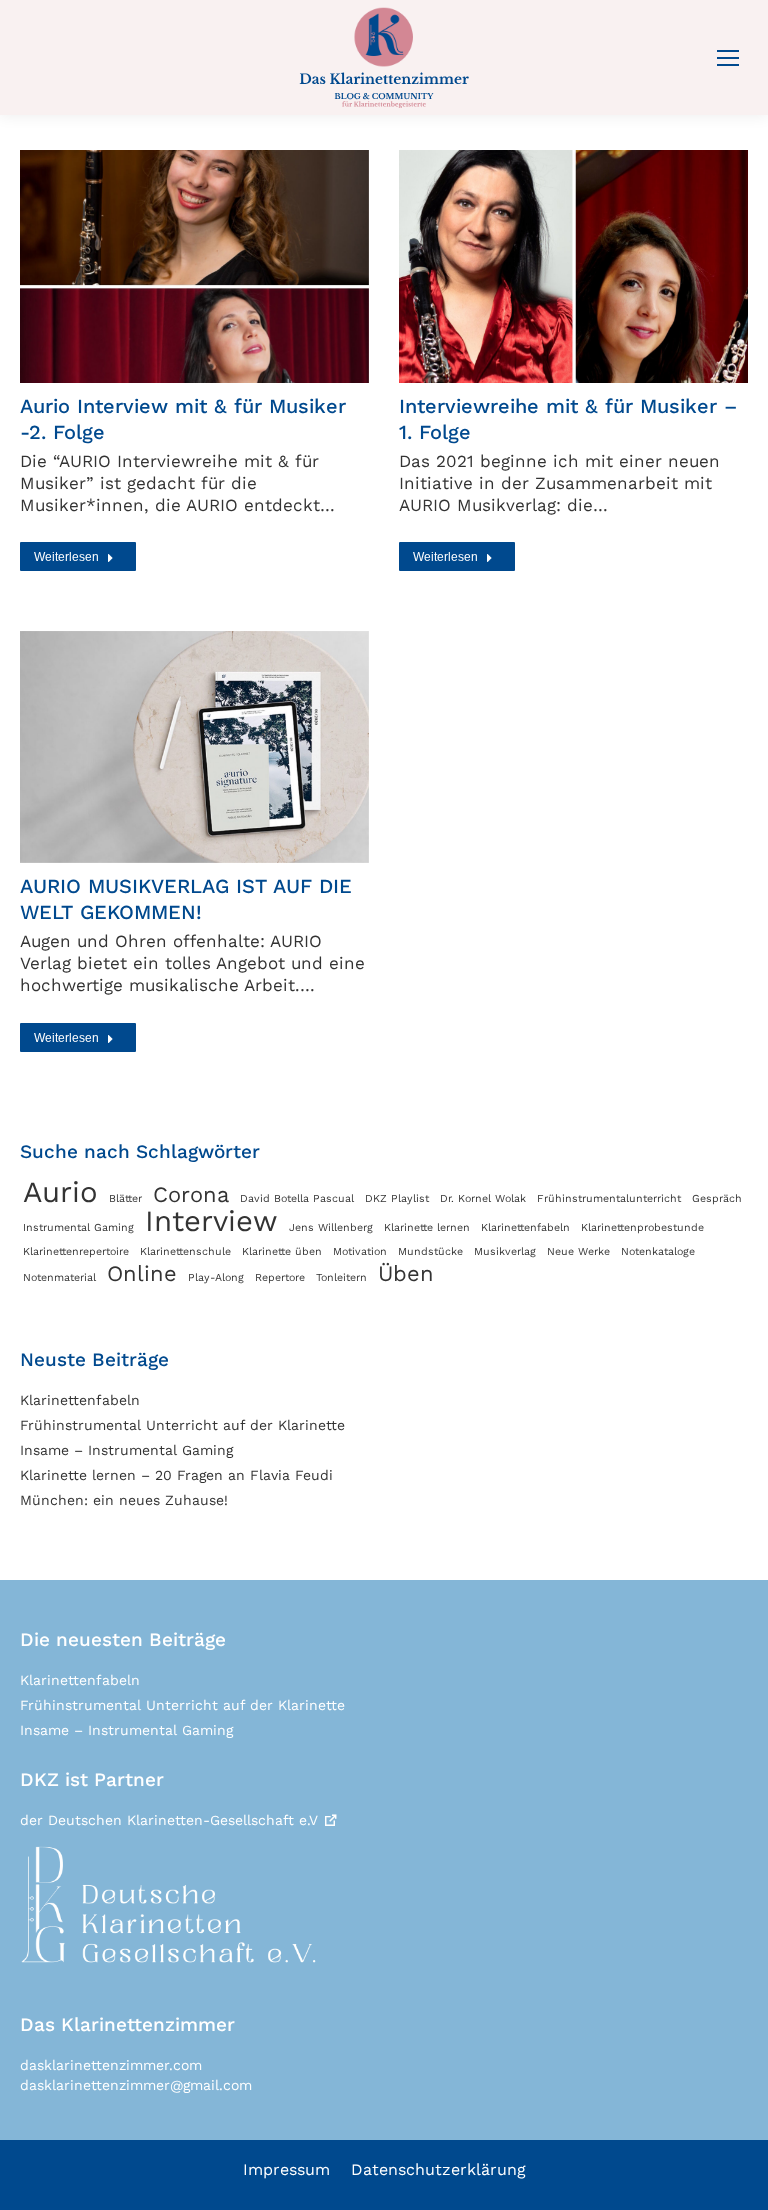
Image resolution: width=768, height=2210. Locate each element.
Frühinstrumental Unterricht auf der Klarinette (182, 1425)
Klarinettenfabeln (525, 1227)
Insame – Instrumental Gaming (126, 1450)
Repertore (280, 1277)
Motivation (360, 1251)
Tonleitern (341, 1277)
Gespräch (717, 1198)
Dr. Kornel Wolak (483, 1198)
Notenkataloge (658, 1251)
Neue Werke (578, 1251)
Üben (406, 1274)
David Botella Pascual (297, 1198)
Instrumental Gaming (78, 1227)
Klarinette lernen (427, 1227)
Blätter (125, 1198)
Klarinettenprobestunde (642, 1227)
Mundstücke (430, 1251)
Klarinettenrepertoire (76, 1251)
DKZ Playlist (397, 1198)
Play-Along (216, 1277)
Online (142, 1274)
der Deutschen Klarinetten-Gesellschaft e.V (169, 1820)
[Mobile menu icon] (728, 58)
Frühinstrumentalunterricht (609, 1198)
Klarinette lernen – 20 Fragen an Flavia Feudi (176, 1475)
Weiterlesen (66, 557)
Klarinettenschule (185, 1251)
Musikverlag (505, 1251)
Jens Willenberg (331, 1227)
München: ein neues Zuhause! (124, 1500)
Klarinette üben (282, 1251)
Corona (191, 1195)
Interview (211, 1221)
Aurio (60, 1192)
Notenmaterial (59, 1277)
